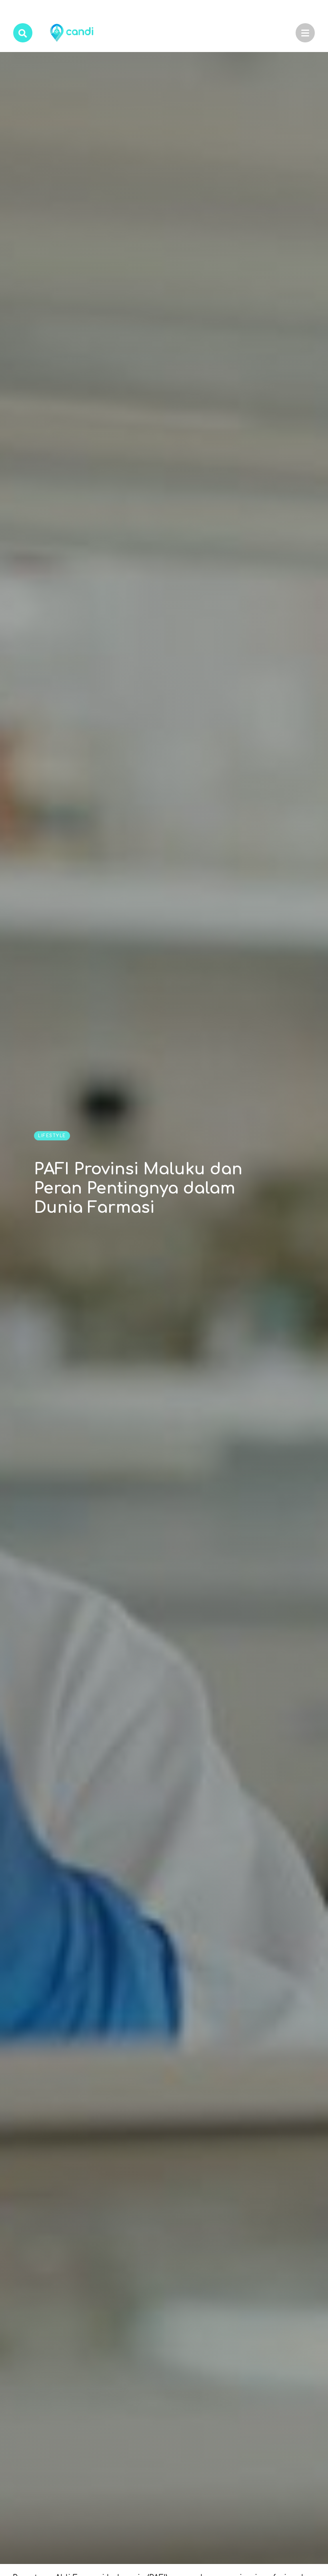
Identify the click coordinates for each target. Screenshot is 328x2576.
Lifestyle (52, 1136)
